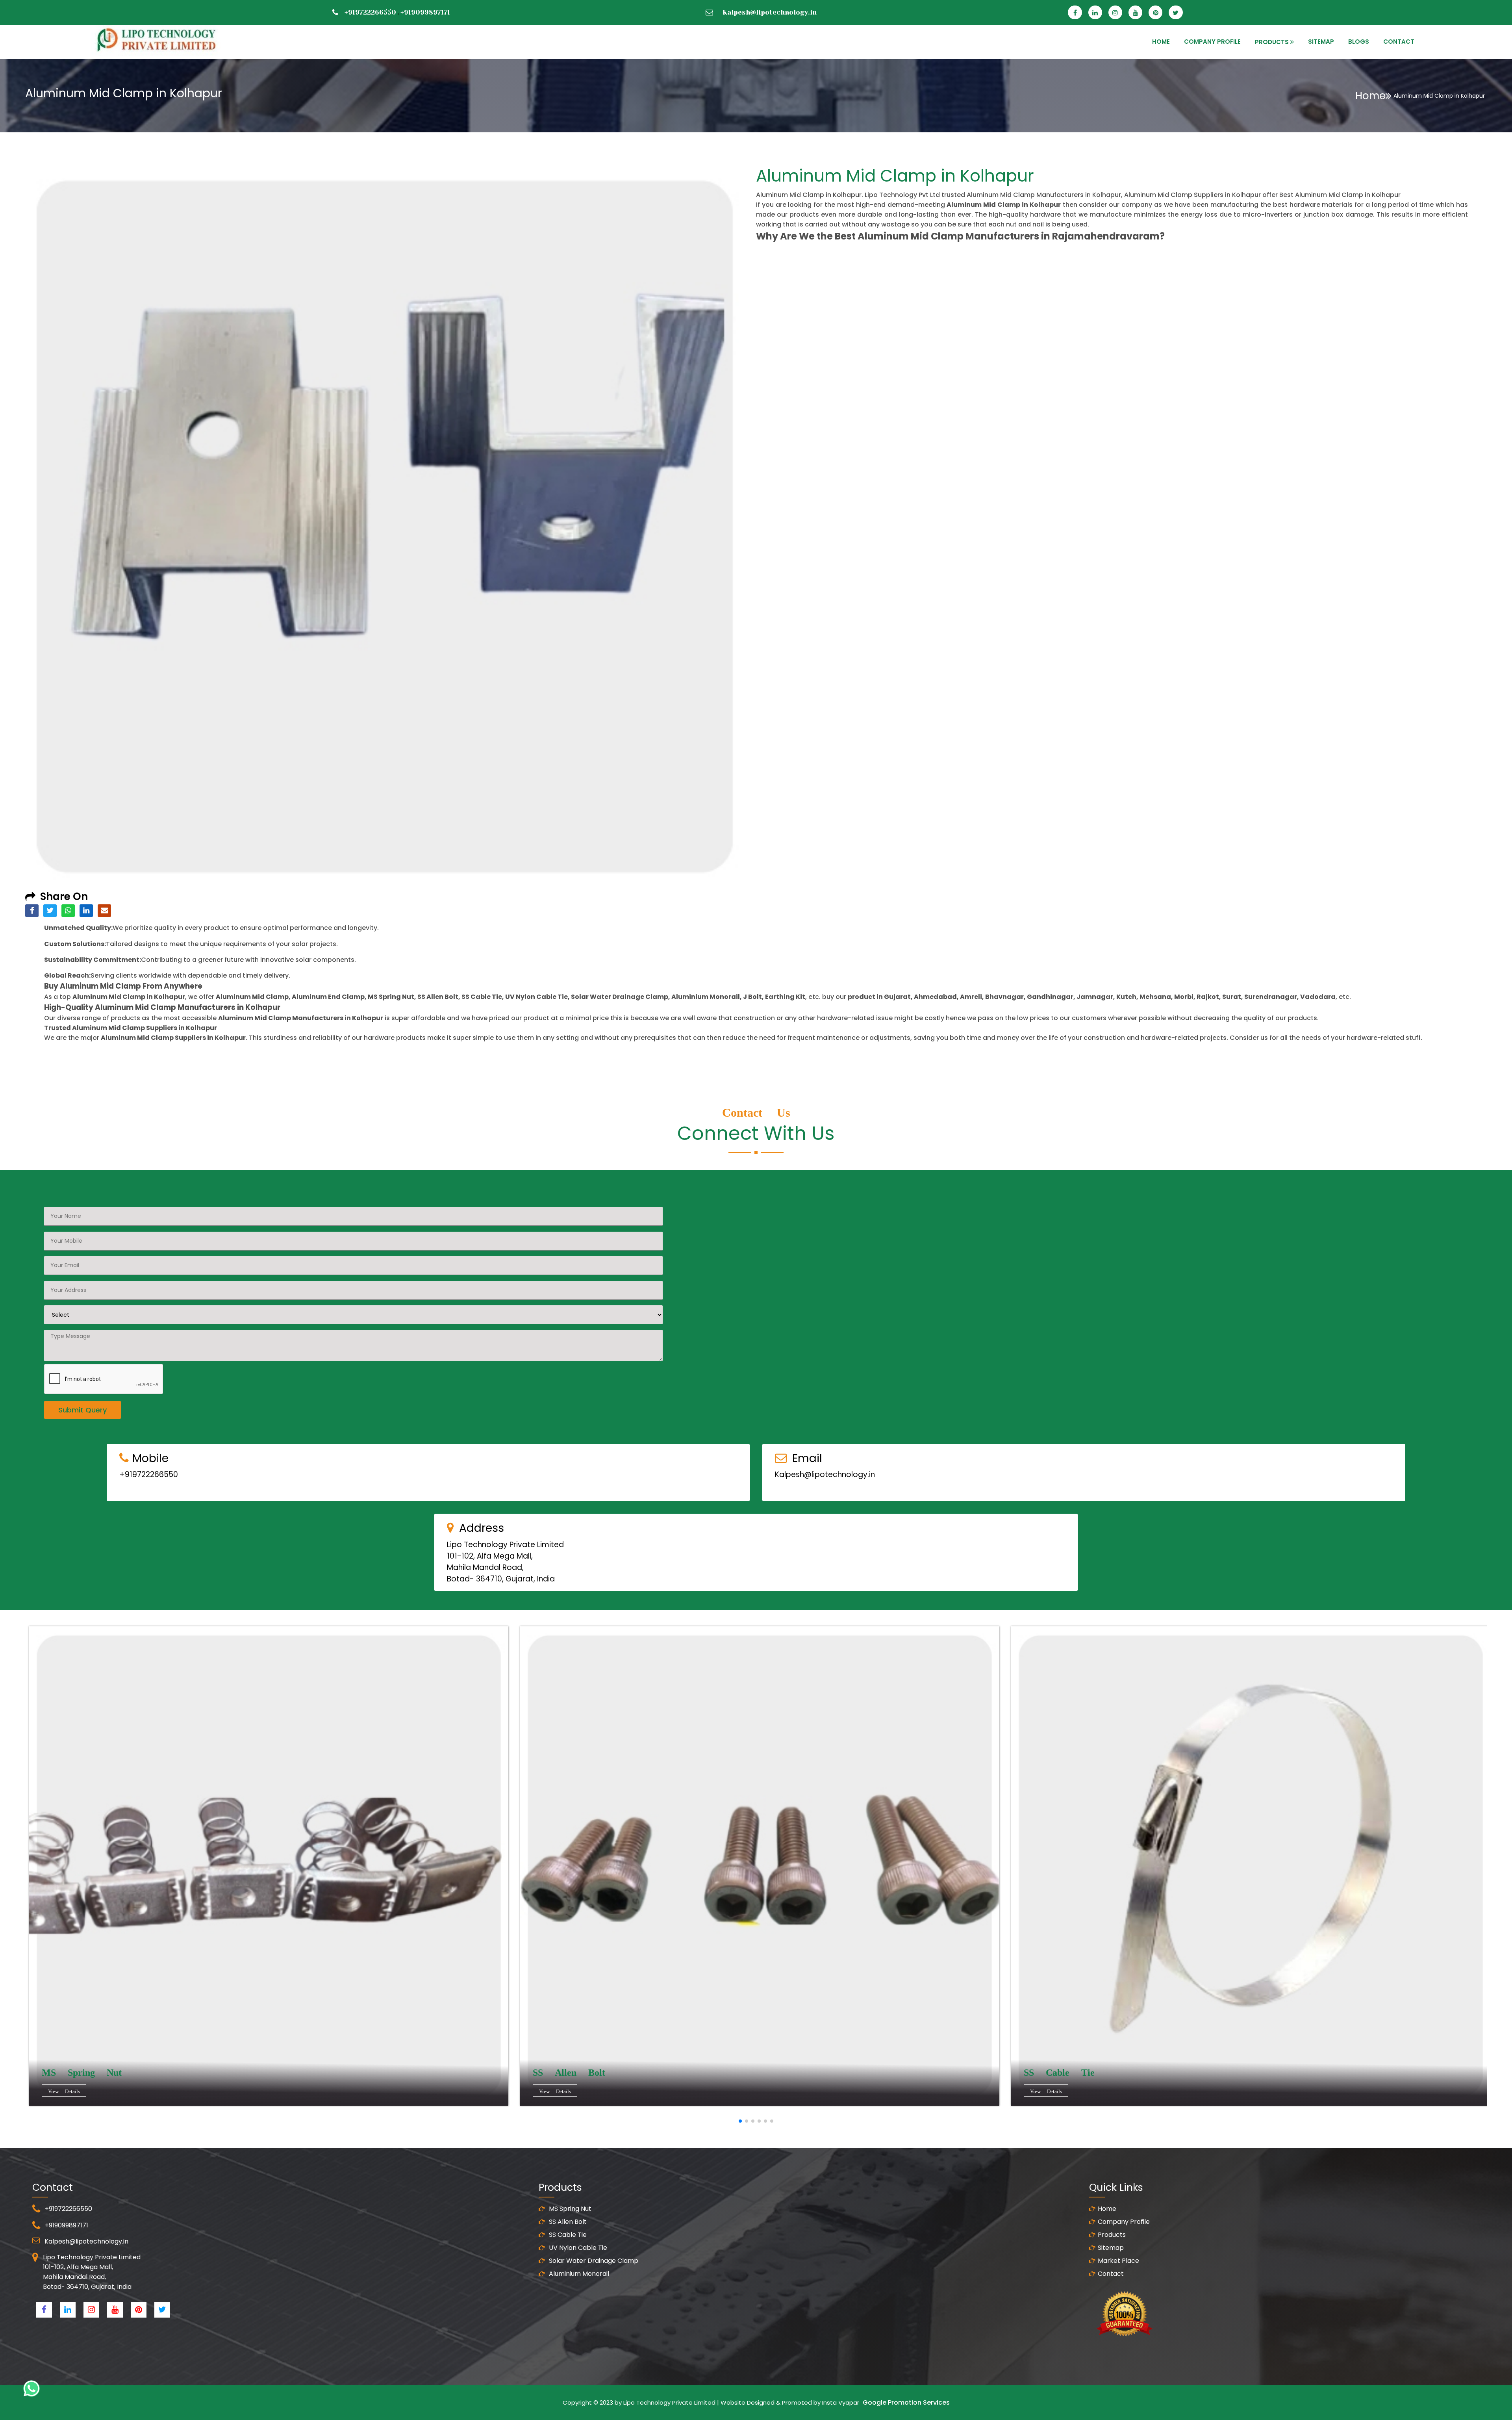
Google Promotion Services (906, 2402)
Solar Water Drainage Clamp (593, 2261)
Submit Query (82, 1410)
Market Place (1118, 2261)
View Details (64, 2091)
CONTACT (1399, 42)
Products (1112, 2235)
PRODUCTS (1272, 42)
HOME (1161, 42)
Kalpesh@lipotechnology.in (770, 12)
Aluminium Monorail (578, 2274)
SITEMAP (1321, 42)
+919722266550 (370, 12)
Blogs (1359, 42)
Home (1370, 96)
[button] (740, 2121)
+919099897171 (425, 12)
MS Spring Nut (569, 2209)
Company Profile (1212, 42)
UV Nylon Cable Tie (577, 2248)
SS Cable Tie (567, 2235)
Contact (1111, 2274)
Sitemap (1111, 2248)
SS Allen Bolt (567, 2222)
